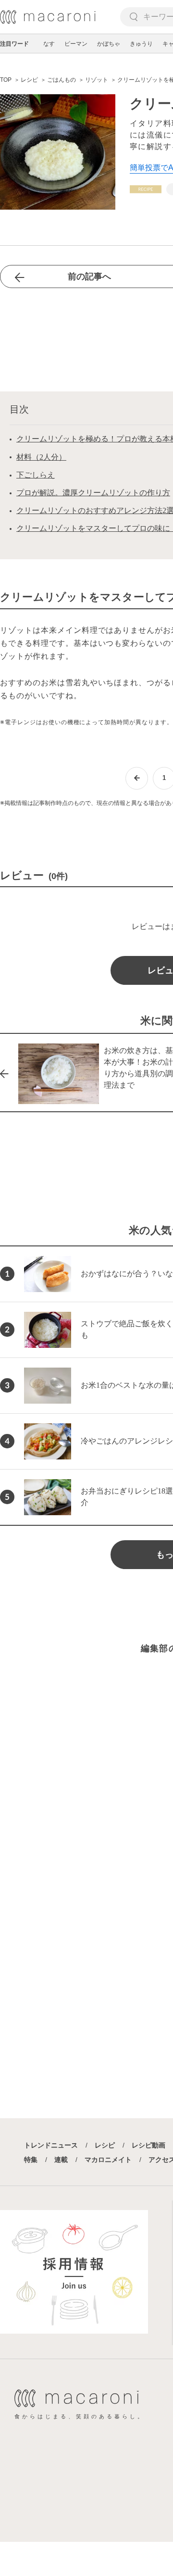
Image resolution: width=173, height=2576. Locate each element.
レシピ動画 (148, 2145)
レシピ (105, 2145)
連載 (61, 2160)
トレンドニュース (51, 2145)
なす (49, 44)
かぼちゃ (109, 44)
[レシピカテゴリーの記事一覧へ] (146, 189)
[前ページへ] (137, 778)
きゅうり (141, 44)
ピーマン (76, 44)
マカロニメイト (108, 2160)
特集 (31, 2160)
